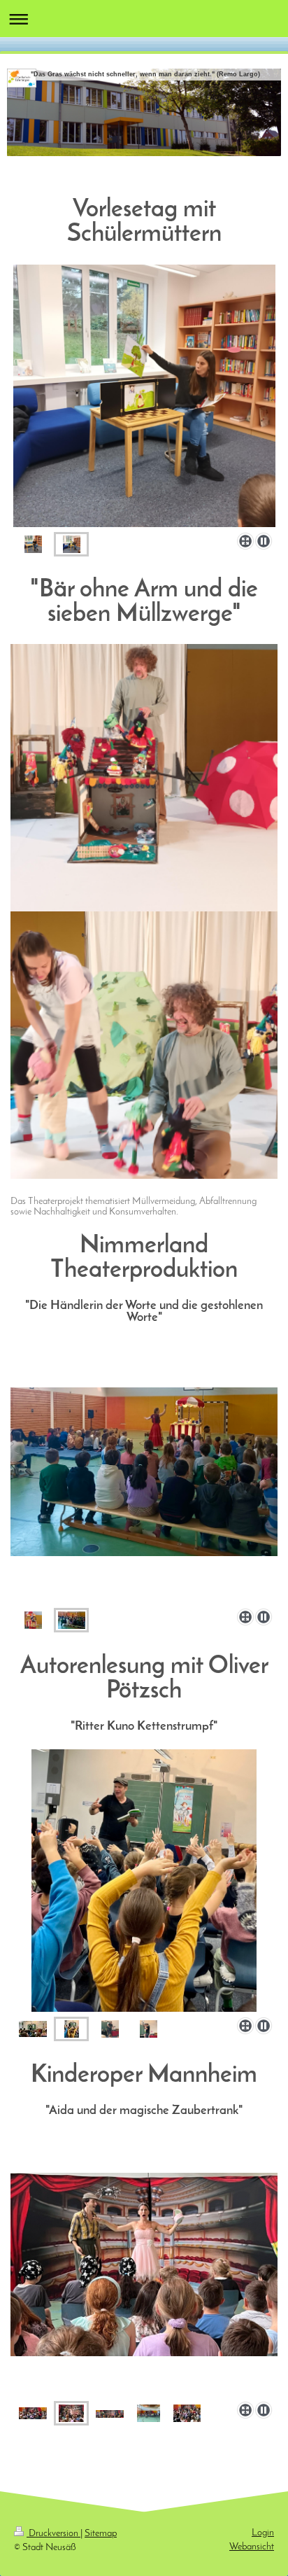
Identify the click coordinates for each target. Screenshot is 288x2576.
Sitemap (101, 2534)
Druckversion (53, 2534)
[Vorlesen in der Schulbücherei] (72, 544)
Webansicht (252, 2547)
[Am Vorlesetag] (144, 396)
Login (263, 2533)
